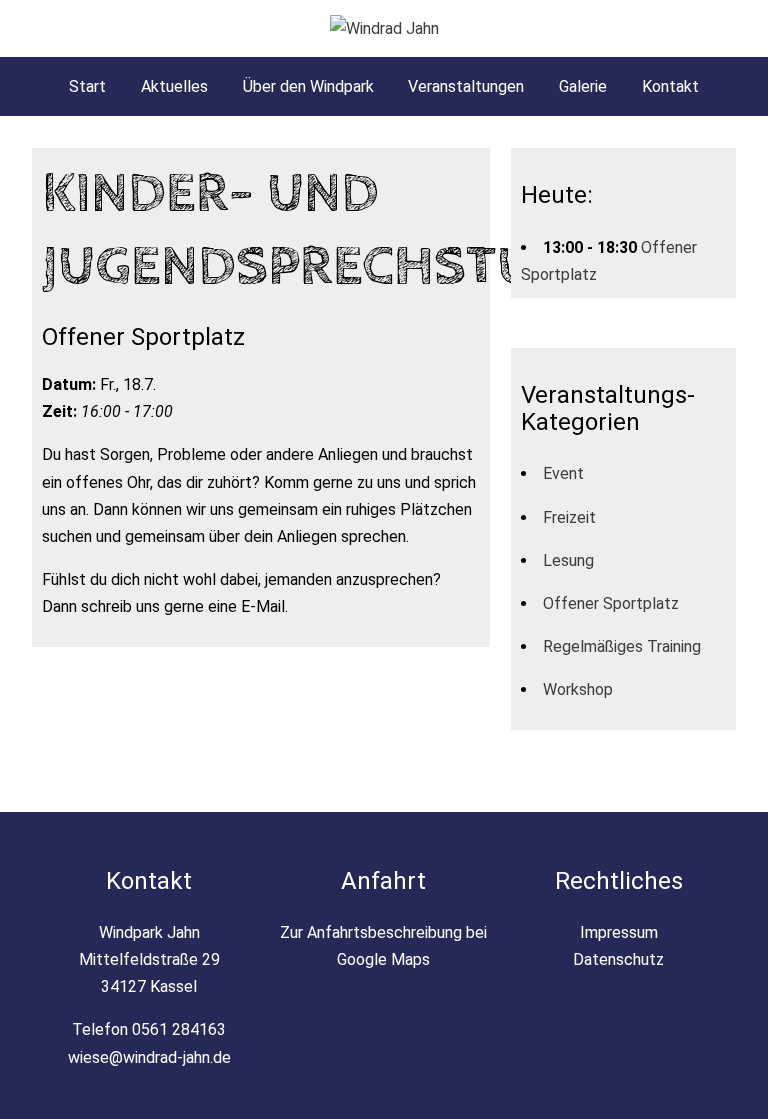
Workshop (578, 689)
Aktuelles (174, 86)
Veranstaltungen (466, 86)
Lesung (568, 560)
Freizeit (569, 517)
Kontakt (670, 86)
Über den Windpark (308, 86)
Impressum (619, 932)
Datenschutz (618, 959)
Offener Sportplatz (611, 603)
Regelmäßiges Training (622, 646)
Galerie (583, 86)
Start (87, 86)
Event (563, 473)
